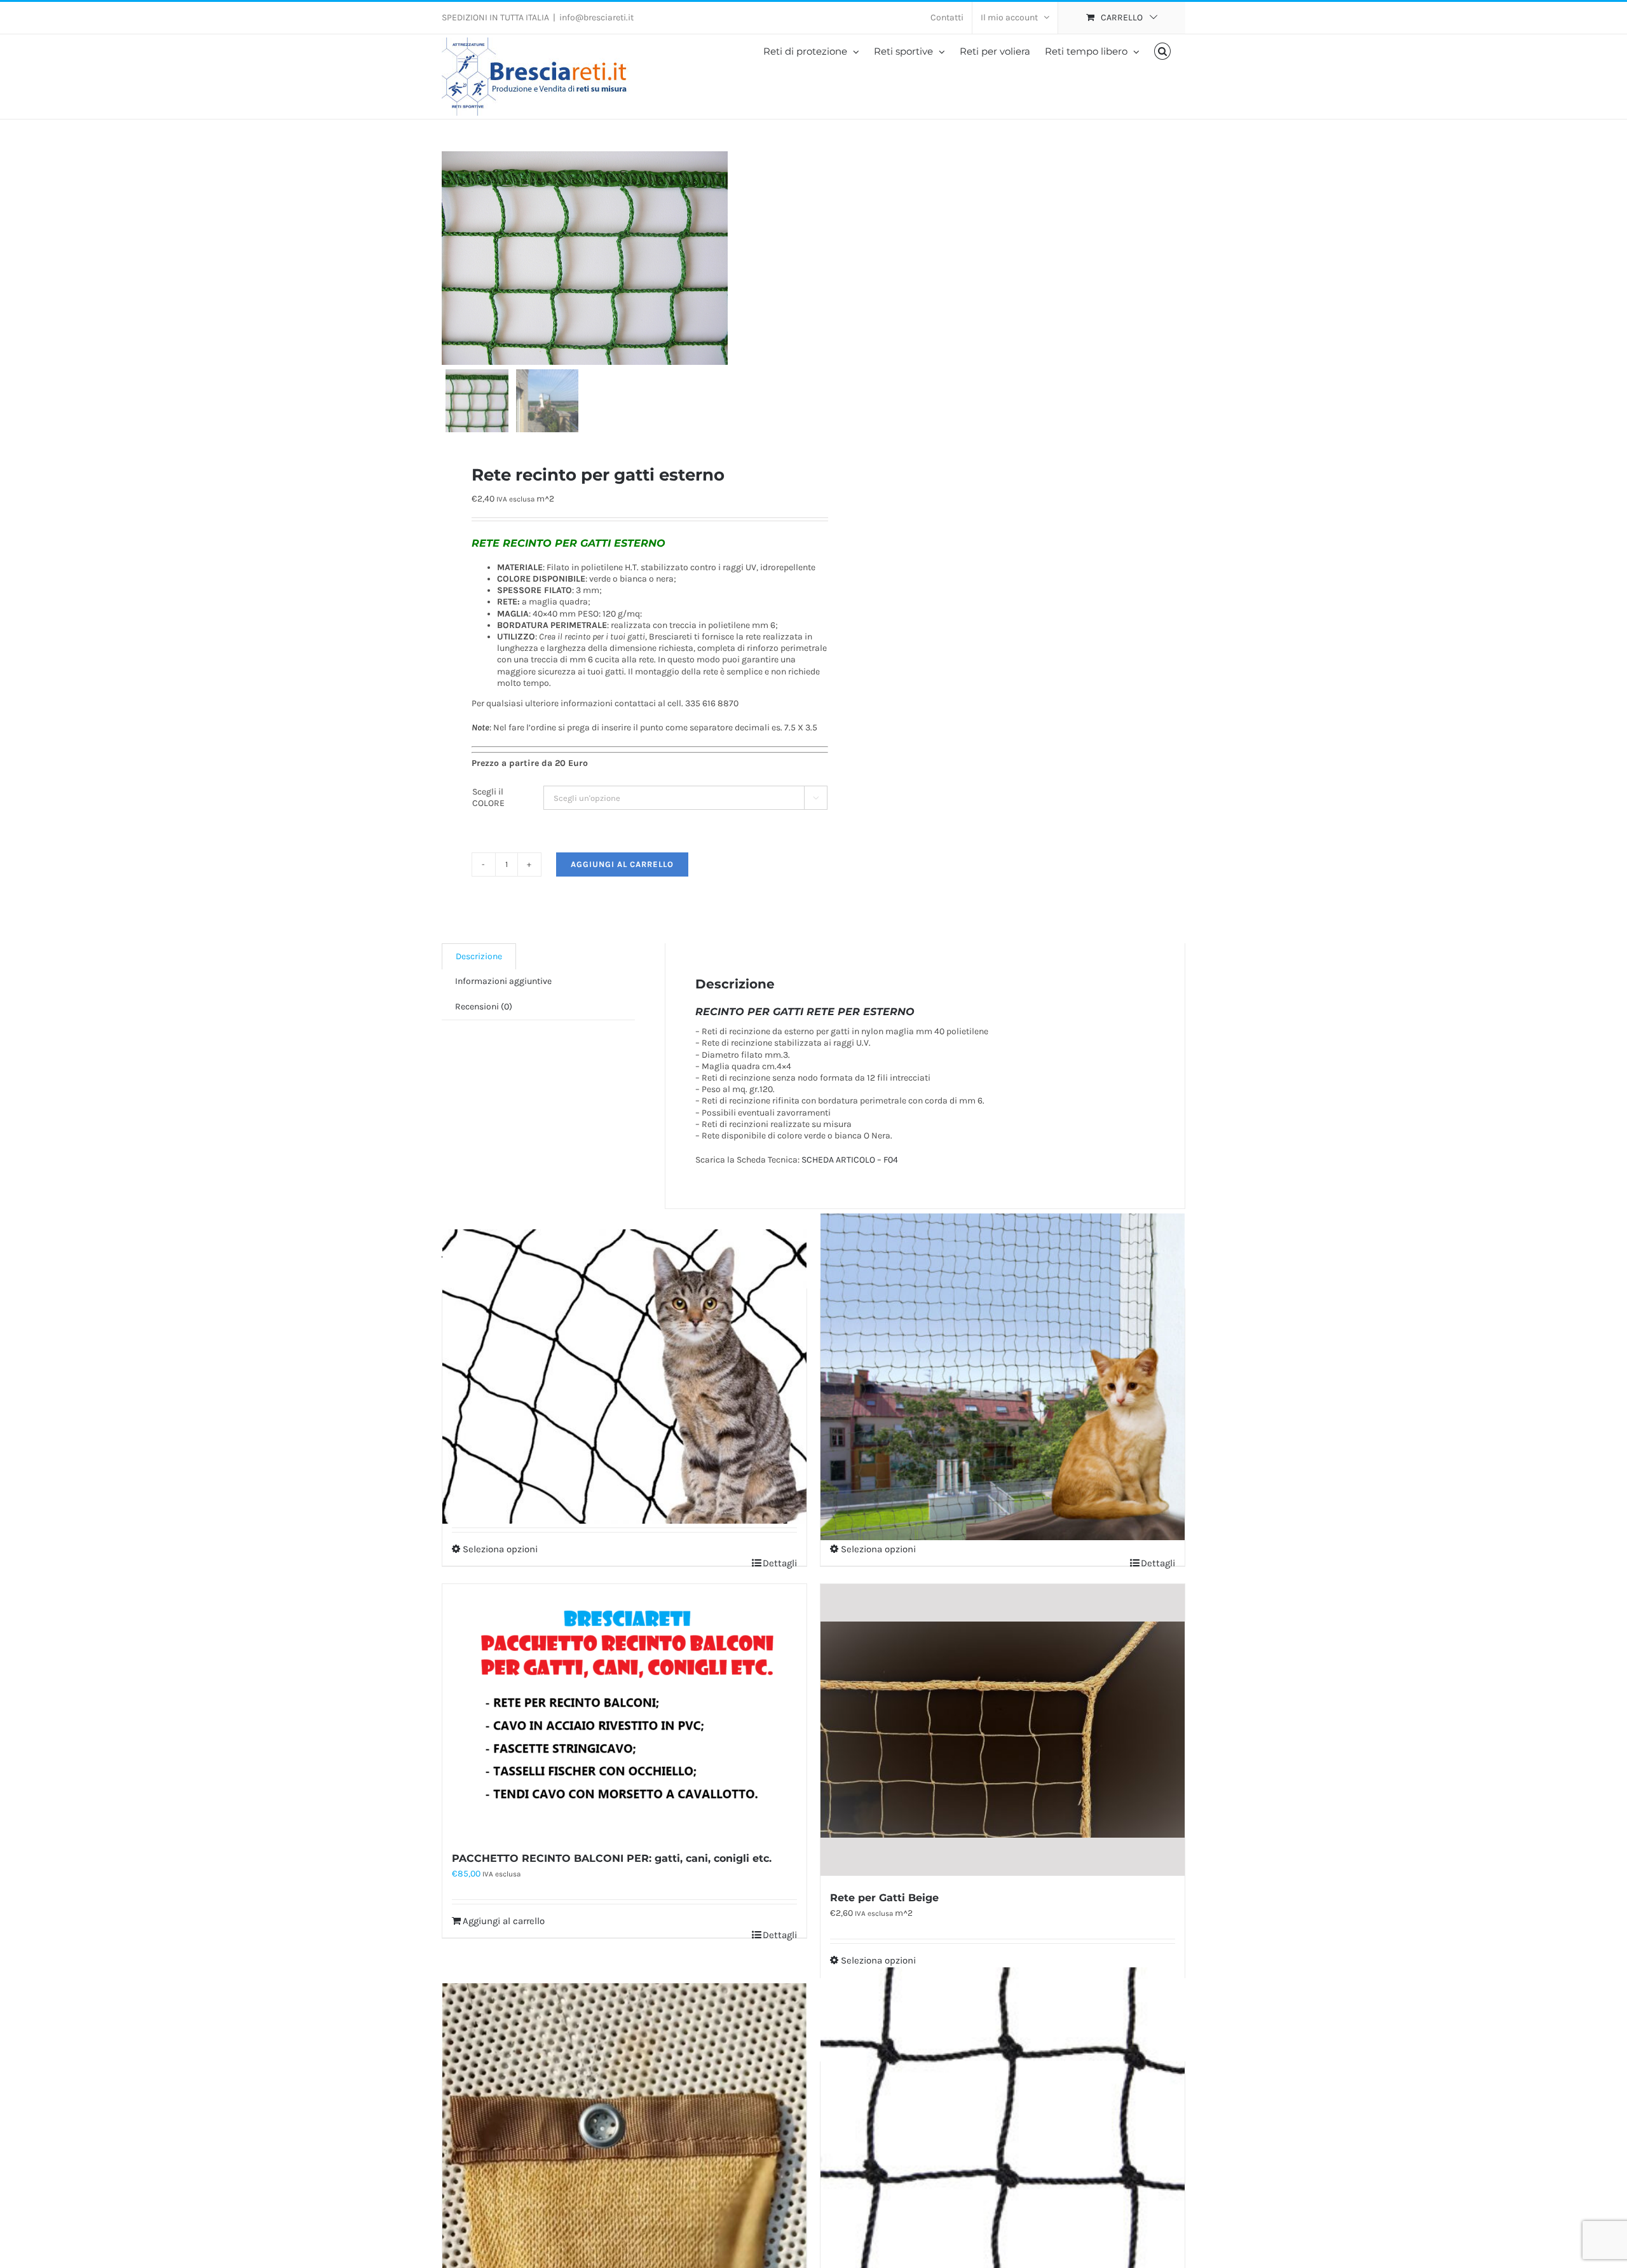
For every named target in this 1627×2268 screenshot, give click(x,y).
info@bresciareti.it (596, 17)
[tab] (479, 956)
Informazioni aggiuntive (503, 981)
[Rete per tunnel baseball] (1003, 2150)
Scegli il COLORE (488, 797)
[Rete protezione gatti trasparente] (1003, 1377)
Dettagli (780, 1563)
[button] (1163, 51)
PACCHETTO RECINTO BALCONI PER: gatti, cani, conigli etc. (612, 1858)
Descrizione (479, 956)
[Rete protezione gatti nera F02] (624, 1377)
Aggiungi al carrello (622, 864)
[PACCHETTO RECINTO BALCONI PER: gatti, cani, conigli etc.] (624, 1710)
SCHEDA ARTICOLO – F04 (850, 1160)
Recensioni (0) (484, 1007)
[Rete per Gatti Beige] (1003, 1730)
